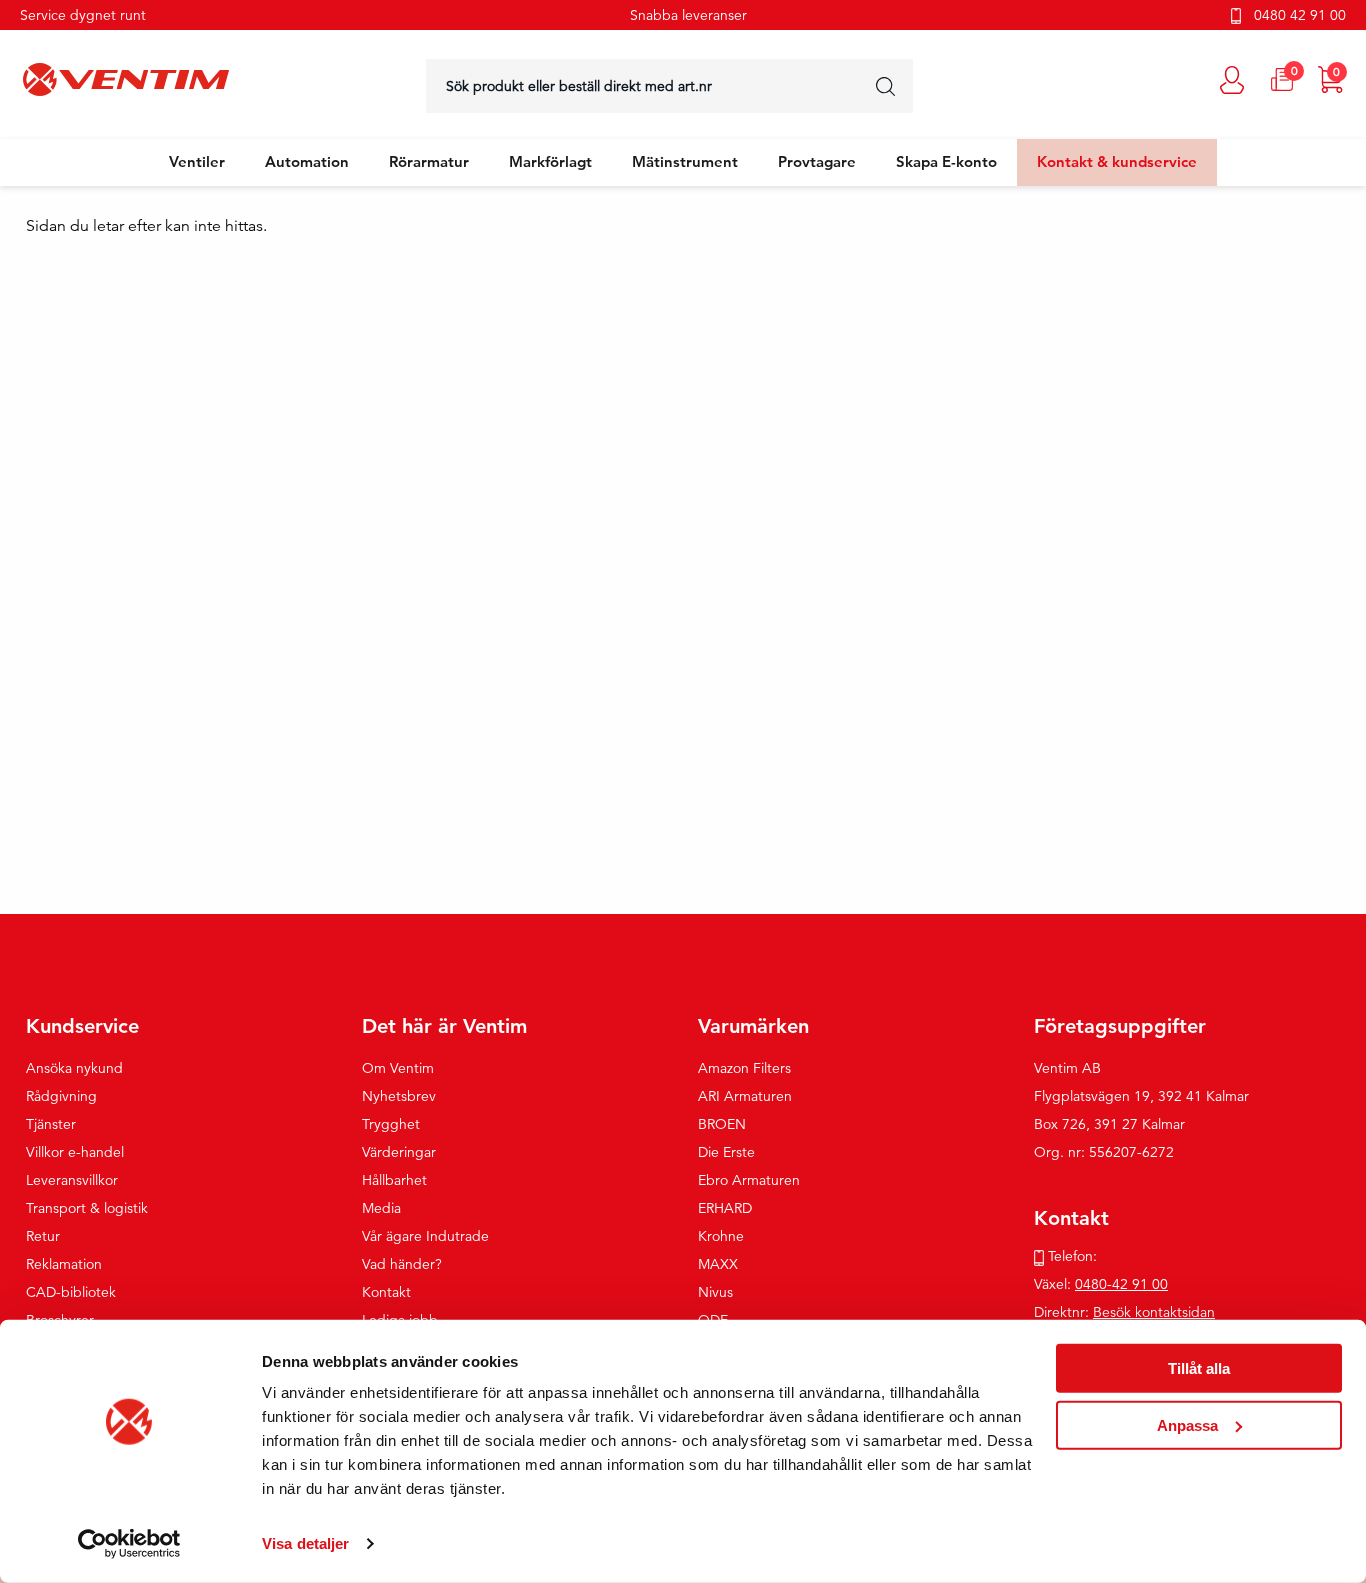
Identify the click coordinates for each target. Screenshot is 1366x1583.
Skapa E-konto (946, 161)
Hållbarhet (394, 1180)
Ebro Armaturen (749, 1180)
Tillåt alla (1199, 1368)
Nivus (715, 1292)
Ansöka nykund (74, 1068)
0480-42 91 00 (1121, 1284)
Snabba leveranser (688, 15)
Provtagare (817, 161)
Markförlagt (550, 161)
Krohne (721, 1236)
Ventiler (197, 161)
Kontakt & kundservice (1117, 161)
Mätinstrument (685, 161)
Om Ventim (398, 1068)
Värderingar (399, 1152)
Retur (43, 1236)
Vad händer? (402, 1264)
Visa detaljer (305, 1543)
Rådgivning (61, 1096)
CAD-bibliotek (71, 1292)
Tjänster (51, 1124)
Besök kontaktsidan (1154, 1312)
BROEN (722, 1124)
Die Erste (726, 1152)
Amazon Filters (744, 1068)
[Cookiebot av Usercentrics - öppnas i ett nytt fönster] (129, 1544)
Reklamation (64, 1264)
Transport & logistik (87, 1208)
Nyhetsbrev (399, 1096)
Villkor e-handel (75, 1152)
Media (381, 1208)
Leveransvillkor (72, 1180)
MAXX (718, 1264)
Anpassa (1187, 1424)
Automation (307, 161)
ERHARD (725, 1208)
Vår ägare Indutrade (425, 1236)
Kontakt (386, 1292)
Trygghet (391, 1124)
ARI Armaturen (745, 1096)
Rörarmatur (429, 161)
